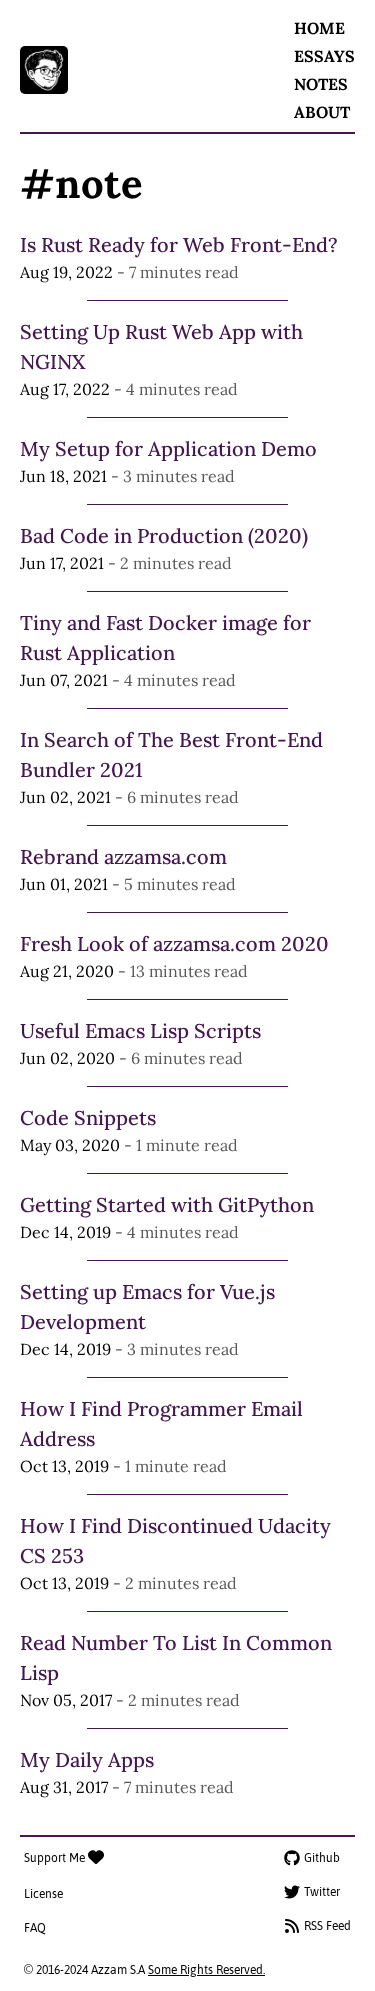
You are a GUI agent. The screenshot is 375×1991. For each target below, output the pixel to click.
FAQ (35, 1928)
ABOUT (322, 112)
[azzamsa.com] (44, 70)
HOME (319, 28)
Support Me (56, 1858)
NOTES (321, 84)
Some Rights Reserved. (206, 1970)
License (43, 1894)
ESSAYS (324, 56)
